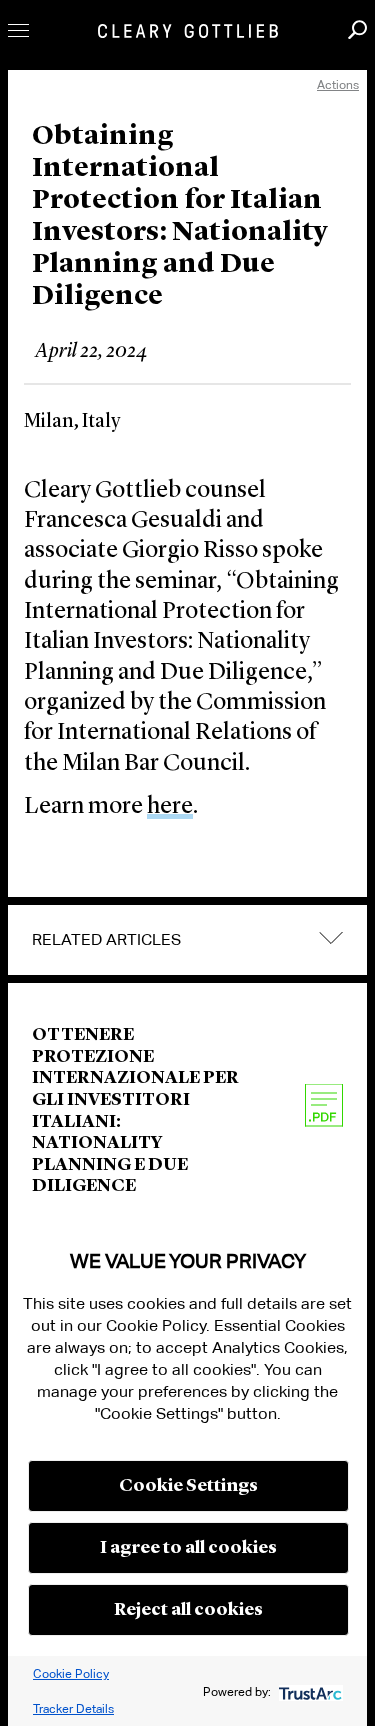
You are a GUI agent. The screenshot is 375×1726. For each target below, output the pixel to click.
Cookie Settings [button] (188, 1486)
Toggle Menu (18, 30)
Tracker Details (73, 1708)
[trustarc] (308, 1691)
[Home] (188, 31)
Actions (338, 84)
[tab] (187, 940)
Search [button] (357, 29)
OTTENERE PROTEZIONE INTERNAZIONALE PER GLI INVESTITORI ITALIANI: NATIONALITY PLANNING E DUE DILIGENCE (135, 1110)
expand (331, 938)
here (170, 807)
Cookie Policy (71, 1673)
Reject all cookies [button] (188, 1610)
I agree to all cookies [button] (188, 1548)
